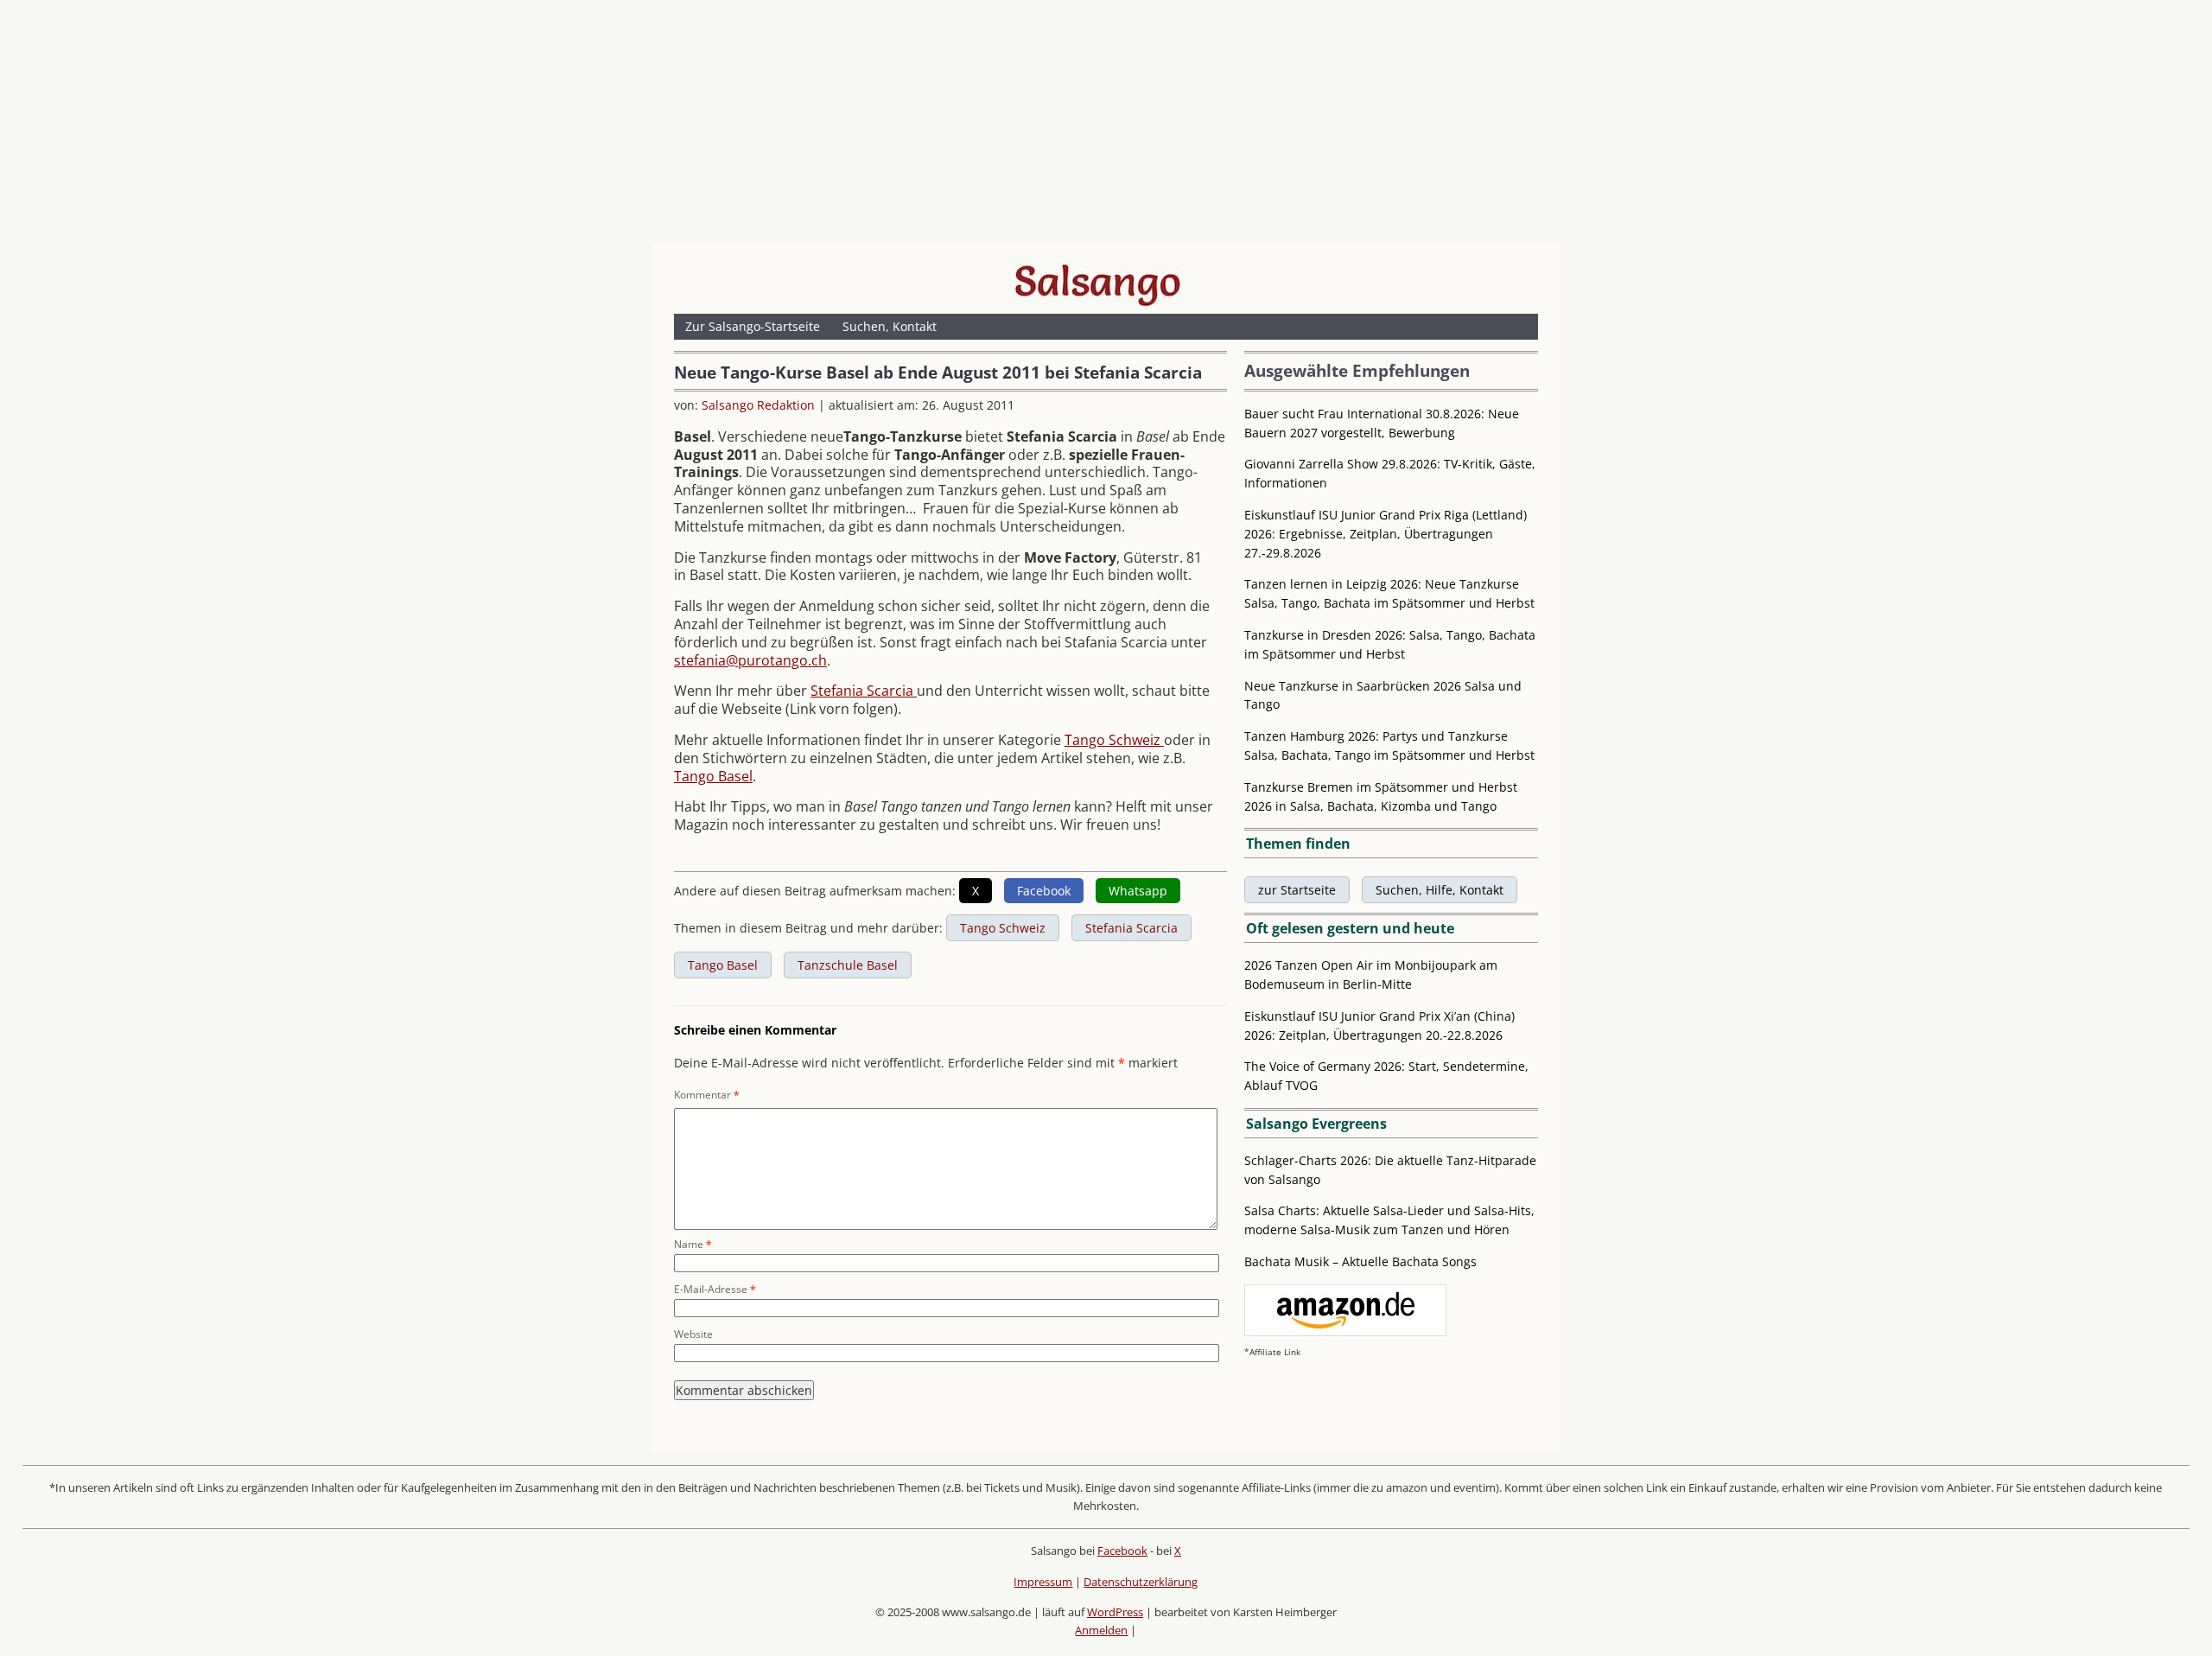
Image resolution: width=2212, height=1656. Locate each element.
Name (693, 1244)
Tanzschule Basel (848, 965)
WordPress (1115, 1612)
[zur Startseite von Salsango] (1097, 281)
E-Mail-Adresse (715, 1289)
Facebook (1122, 1551)
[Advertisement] (1106, 125)
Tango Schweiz (1114, 740)
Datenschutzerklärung (1141, 1582)
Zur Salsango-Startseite (753, 326)
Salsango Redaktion (758, 405)
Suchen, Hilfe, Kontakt (1440, 890)
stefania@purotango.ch (750, 660)
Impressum (1043, 1582)
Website (693, 1334)
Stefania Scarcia (864, 691)
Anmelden (1101, 1630)
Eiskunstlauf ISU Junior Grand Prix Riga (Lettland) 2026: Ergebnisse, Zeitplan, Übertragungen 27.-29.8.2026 (1386, 534)
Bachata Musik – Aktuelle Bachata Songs (1360, 1261)
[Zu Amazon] (1345, 1331)
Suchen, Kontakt (890, 326)
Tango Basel (713, 776)
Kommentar (707, 1095)
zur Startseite (1297, 890)
